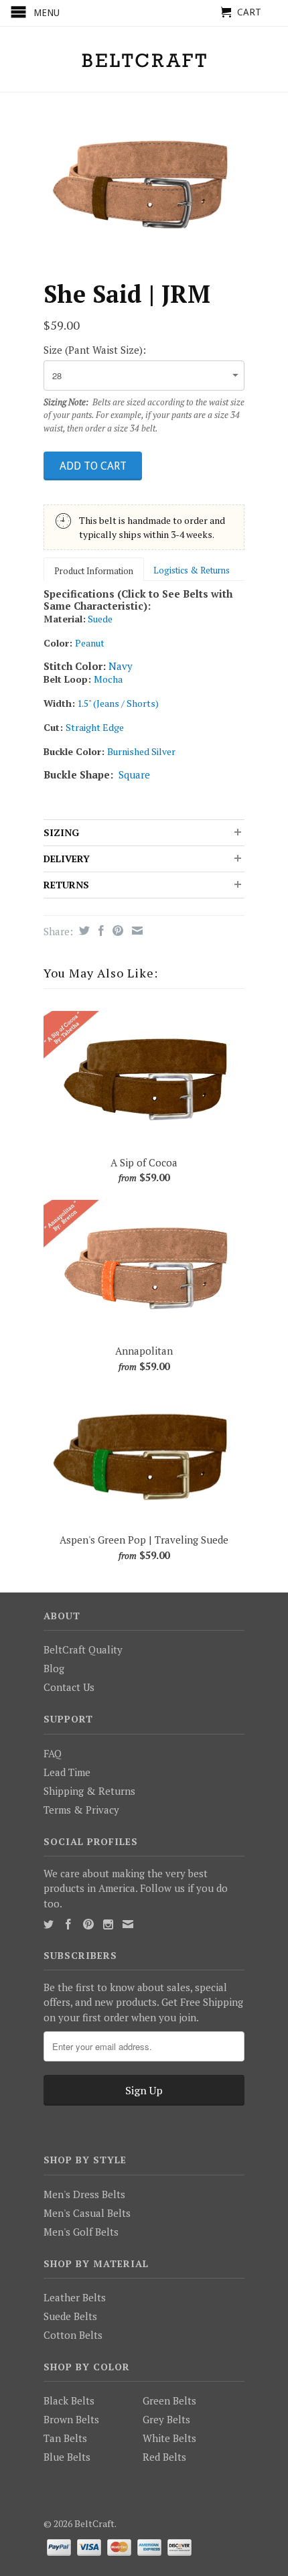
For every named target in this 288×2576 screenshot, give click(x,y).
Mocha (108, 679)
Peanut (90, 643)
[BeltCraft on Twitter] (49, 1924)
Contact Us (69, 1687)
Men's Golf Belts (81, 2232)
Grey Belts (166, 2419)
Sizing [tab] (61, 832)
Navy (121, 666)
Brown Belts (71, 2419)
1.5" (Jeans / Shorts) (118, 703)
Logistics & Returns (192, 570)
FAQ (53, 1753)
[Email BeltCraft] (128, 1924)
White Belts (169, 2438)
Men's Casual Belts (87, 2213)
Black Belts (69, 2400)
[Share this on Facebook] (99, 931)
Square (134, 774)
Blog (54, 1668)
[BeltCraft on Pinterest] (88, 1924)
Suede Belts (70, 2316)
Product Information (94, 571)
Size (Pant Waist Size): (95, 350)
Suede (100, 619)
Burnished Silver (141, 751)
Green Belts (169, 2400)
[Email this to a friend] (136, 931)
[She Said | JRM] (144, 182)
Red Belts (164, 2457)
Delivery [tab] (67, 859)
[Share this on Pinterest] (116, 931)
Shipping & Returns (89, 1791)
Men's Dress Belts (84, 2194)
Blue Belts (67, 2457)
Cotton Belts (73, 2335)
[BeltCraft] (144, 59)
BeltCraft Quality (83, 1649)
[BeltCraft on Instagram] (108, 1924)
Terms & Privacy (81, 1810)
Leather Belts (75, 2297)
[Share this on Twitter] (83, 931)
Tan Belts (65, 2438)
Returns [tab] (66, 885)
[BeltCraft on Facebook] (68, 1924)
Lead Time (67, 1772)
